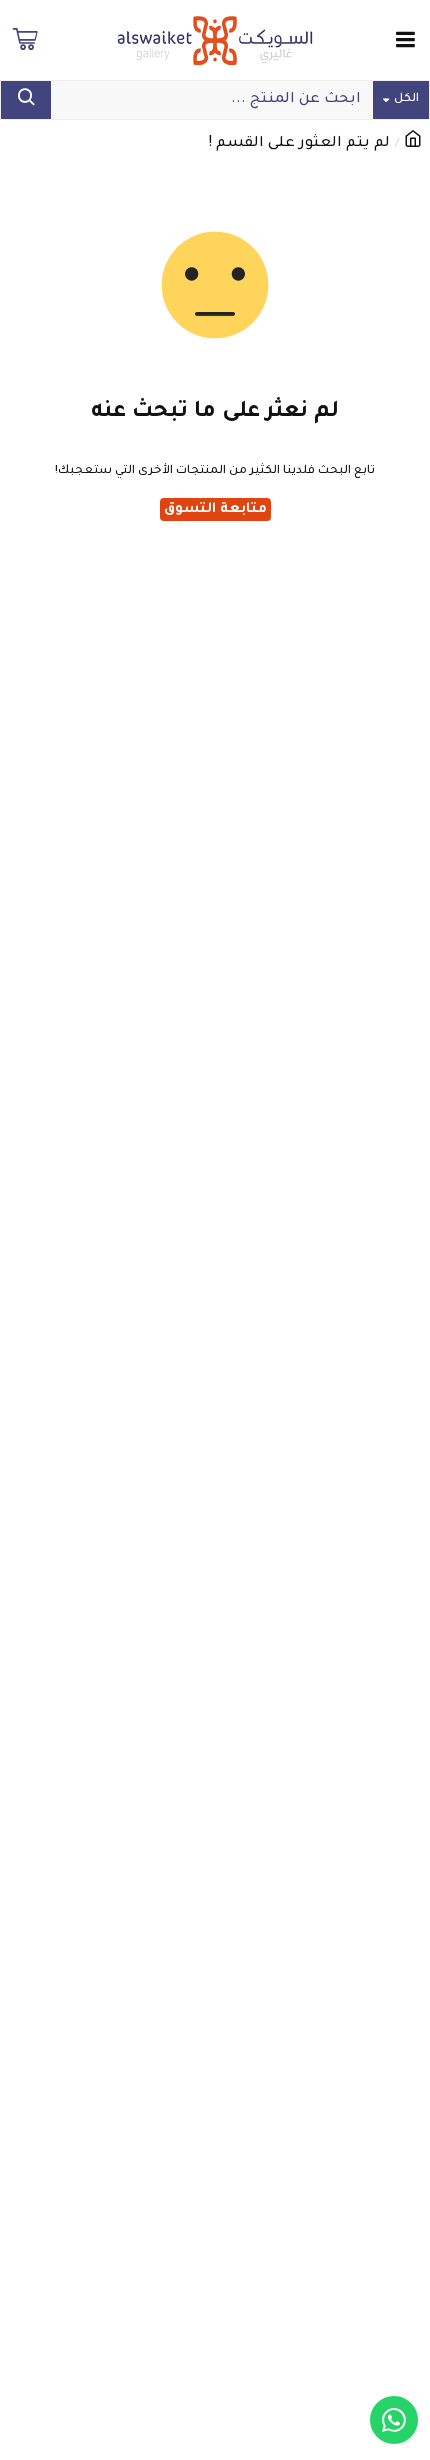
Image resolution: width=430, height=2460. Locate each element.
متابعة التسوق (215, 509)
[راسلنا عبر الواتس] (394, 2420)
